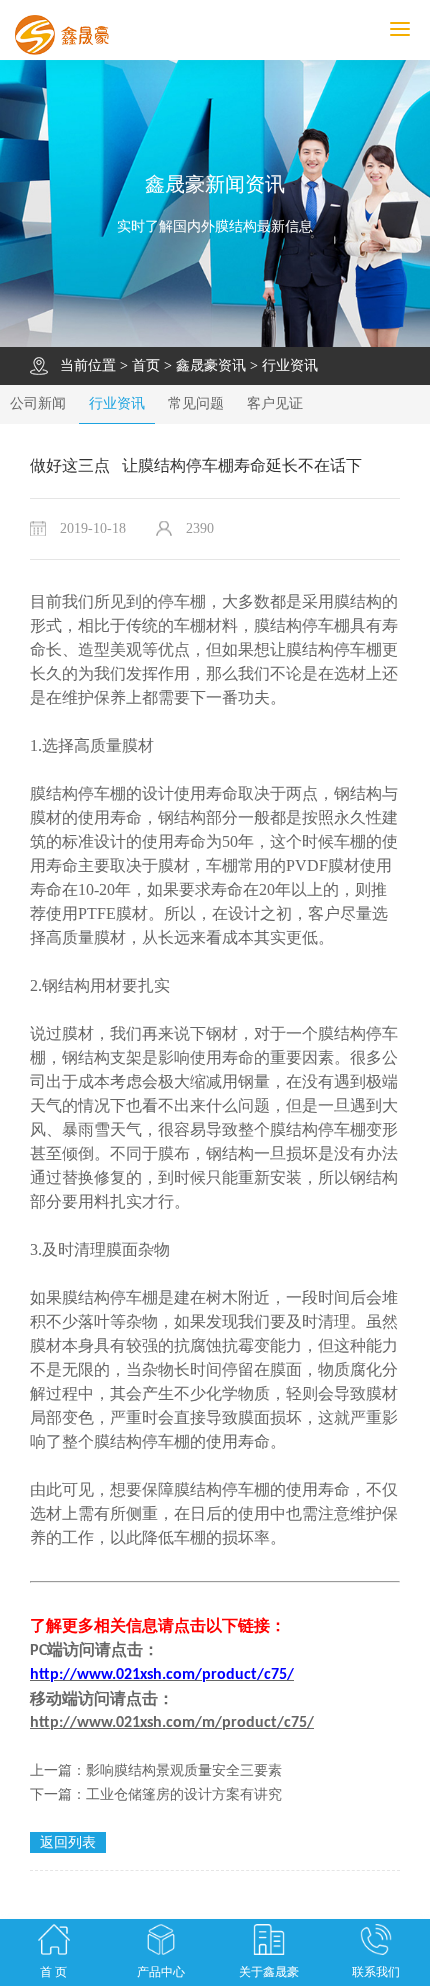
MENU (427, 29)
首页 (146, 365)
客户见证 (275, 403)
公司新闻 (38, 403)
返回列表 (68, 1842)
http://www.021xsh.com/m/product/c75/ (172, 1723)
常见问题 (196, 403)
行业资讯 (290, 365)
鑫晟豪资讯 (211, 365)
